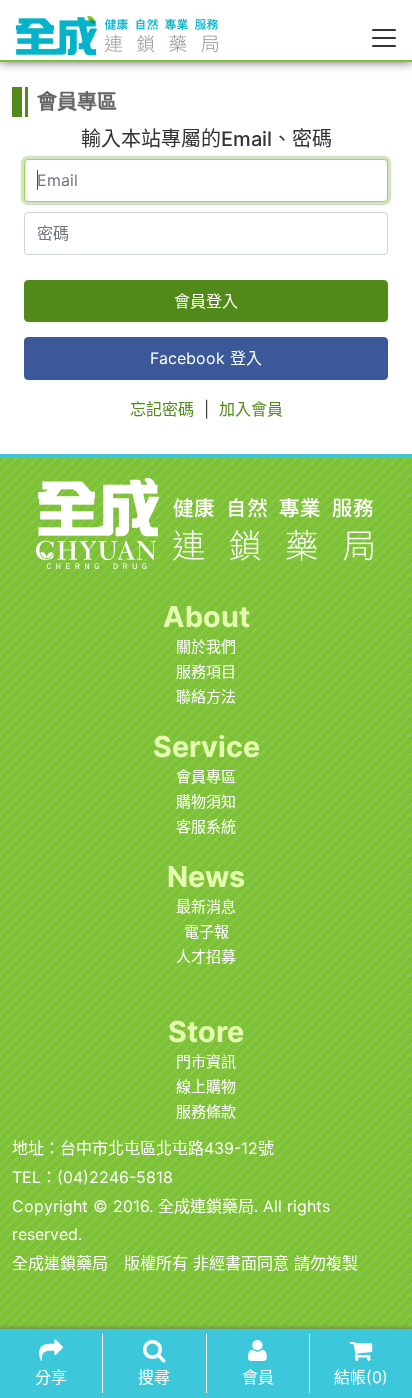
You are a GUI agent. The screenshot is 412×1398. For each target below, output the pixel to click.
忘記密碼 (162, 409)
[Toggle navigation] (384, 37)
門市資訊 (206, 1061)
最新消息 (206, 906)
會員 (258, 1377)
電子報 (206, 931)
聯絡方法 (206, 696)
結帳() (361, 1377)
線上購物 (206, 1086)
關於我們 (206, 646)
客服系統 (206, 826)
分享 (51, 1377)
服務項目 (206, 671)
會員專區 (206, 776)
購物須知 (206, 801)
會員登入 (206, 301)
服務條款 (206, 1111)
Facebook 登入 (206, 358)
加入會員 (251, 409)
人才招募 (206, 956)
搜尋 (154, 1377)
